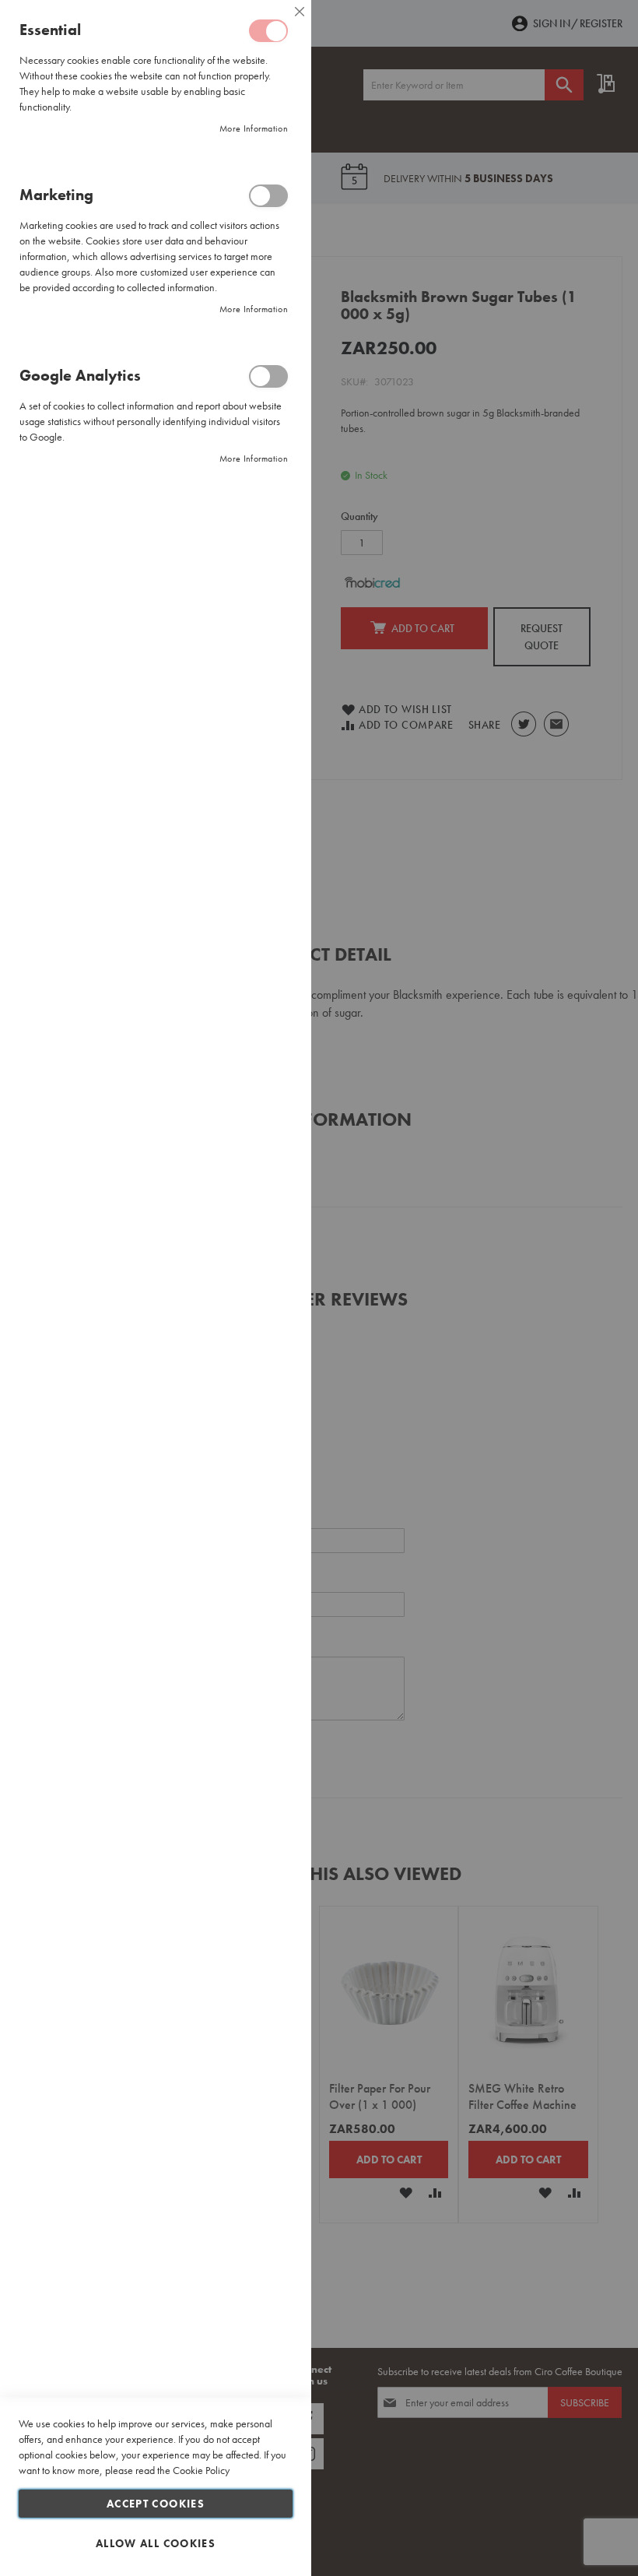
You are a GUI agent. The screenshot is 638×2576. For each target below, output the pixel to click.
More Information (254, 128)
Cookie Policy (201, 2470)
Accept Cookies (156, 2504)
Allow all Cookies (156, 2543)
